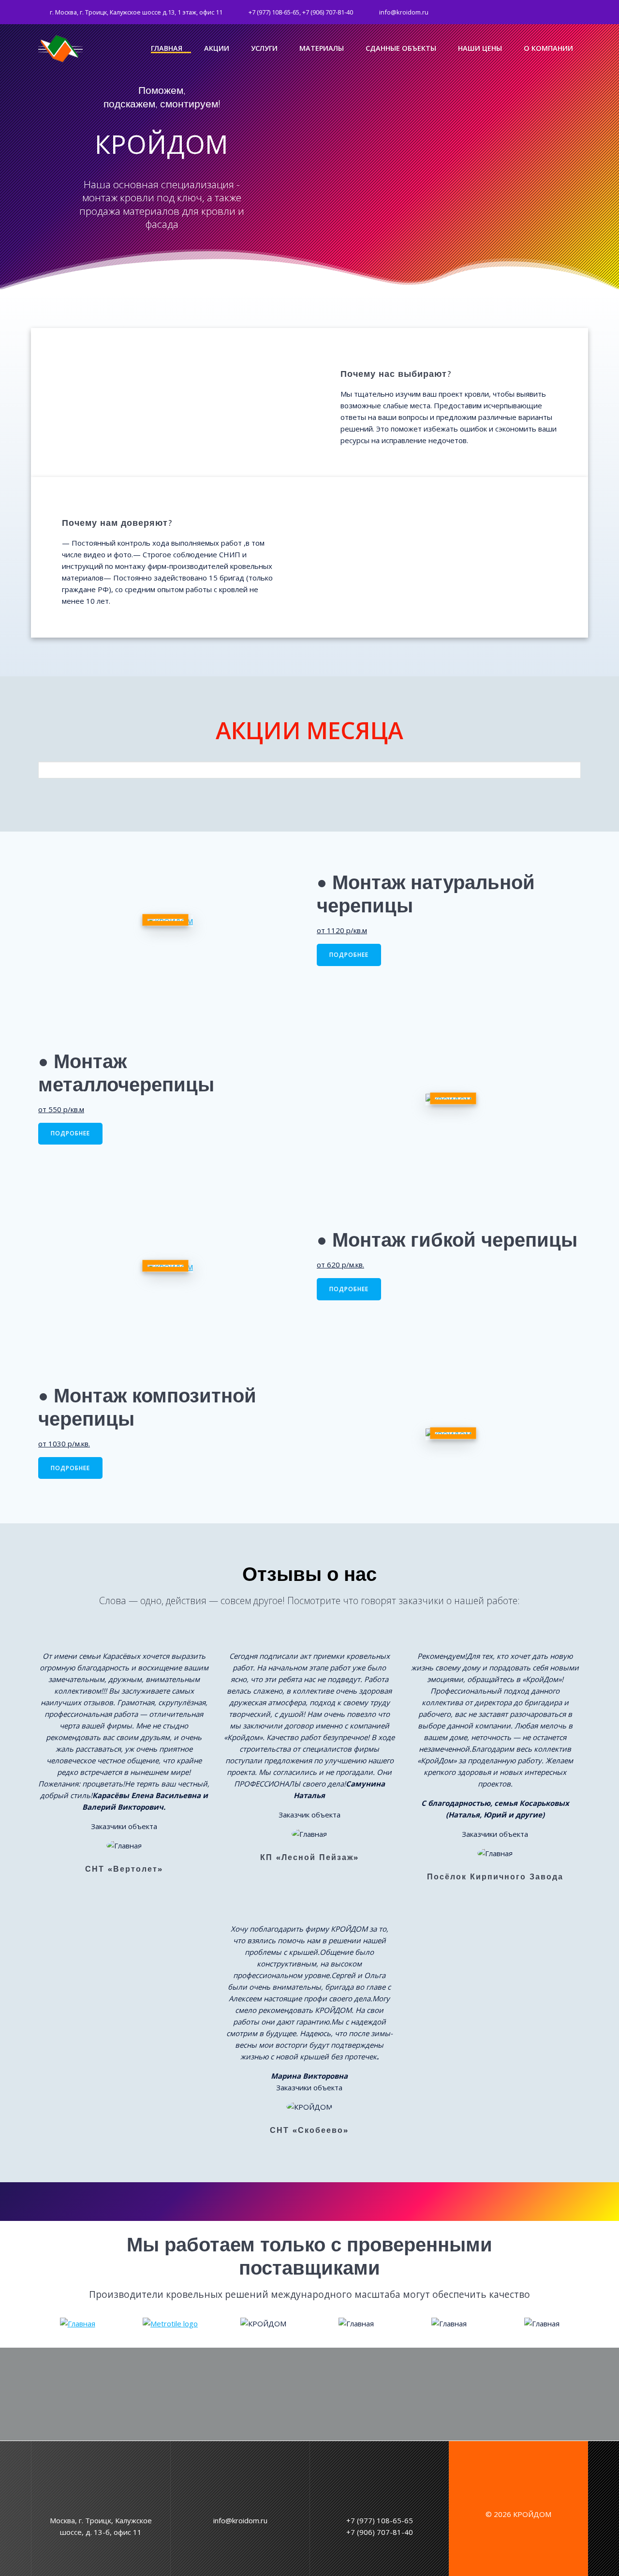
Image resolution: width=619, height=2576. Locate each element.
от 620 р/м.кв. (340, 1265)
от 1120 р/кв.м (342, 930)
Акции (217, 49)
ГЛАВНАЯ (167, 49)
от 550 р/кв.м (61, 1109)
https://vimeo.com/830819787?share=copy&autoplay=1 (384, 95)
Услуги (264, 49)
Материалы (322, 49)
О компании (548, 49)
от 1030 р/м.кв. (64, 1444)
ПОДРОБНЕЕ (349, 955)
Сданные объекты (401, 49)
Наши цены (480, 49)
